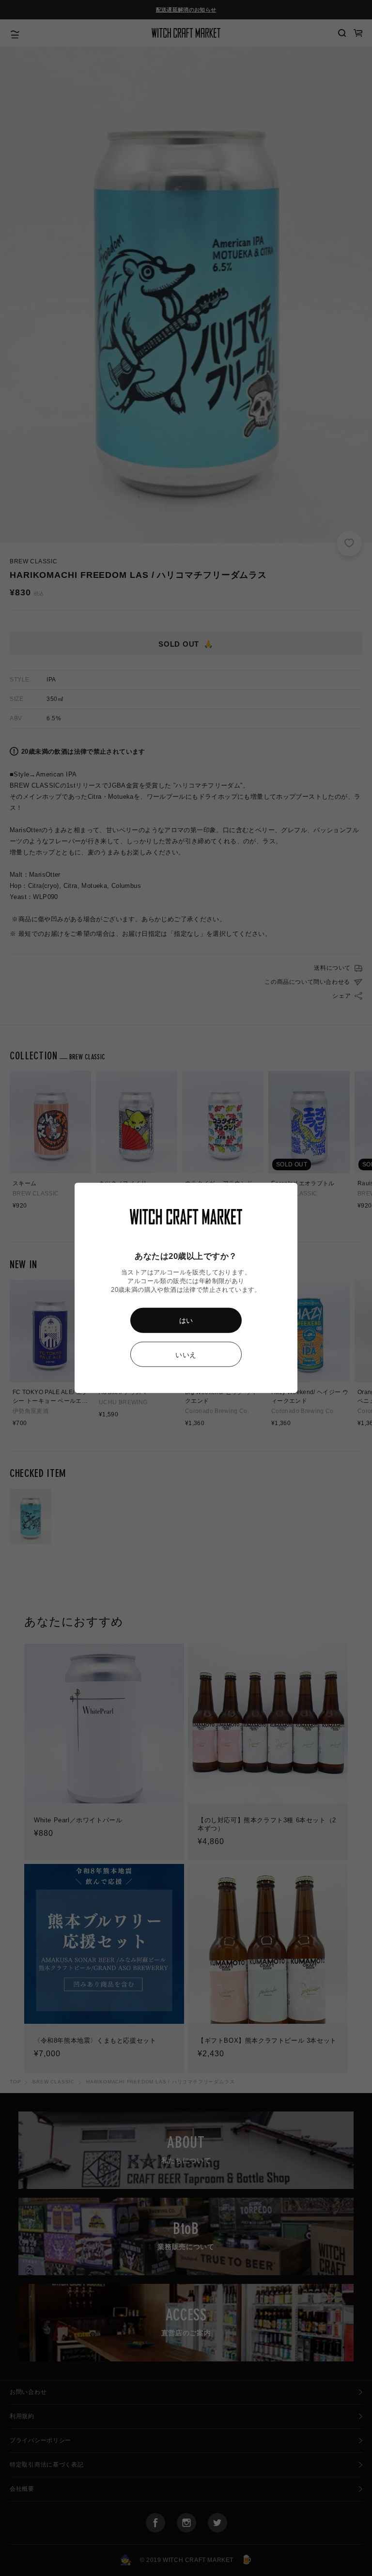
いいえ (186, 1355)
